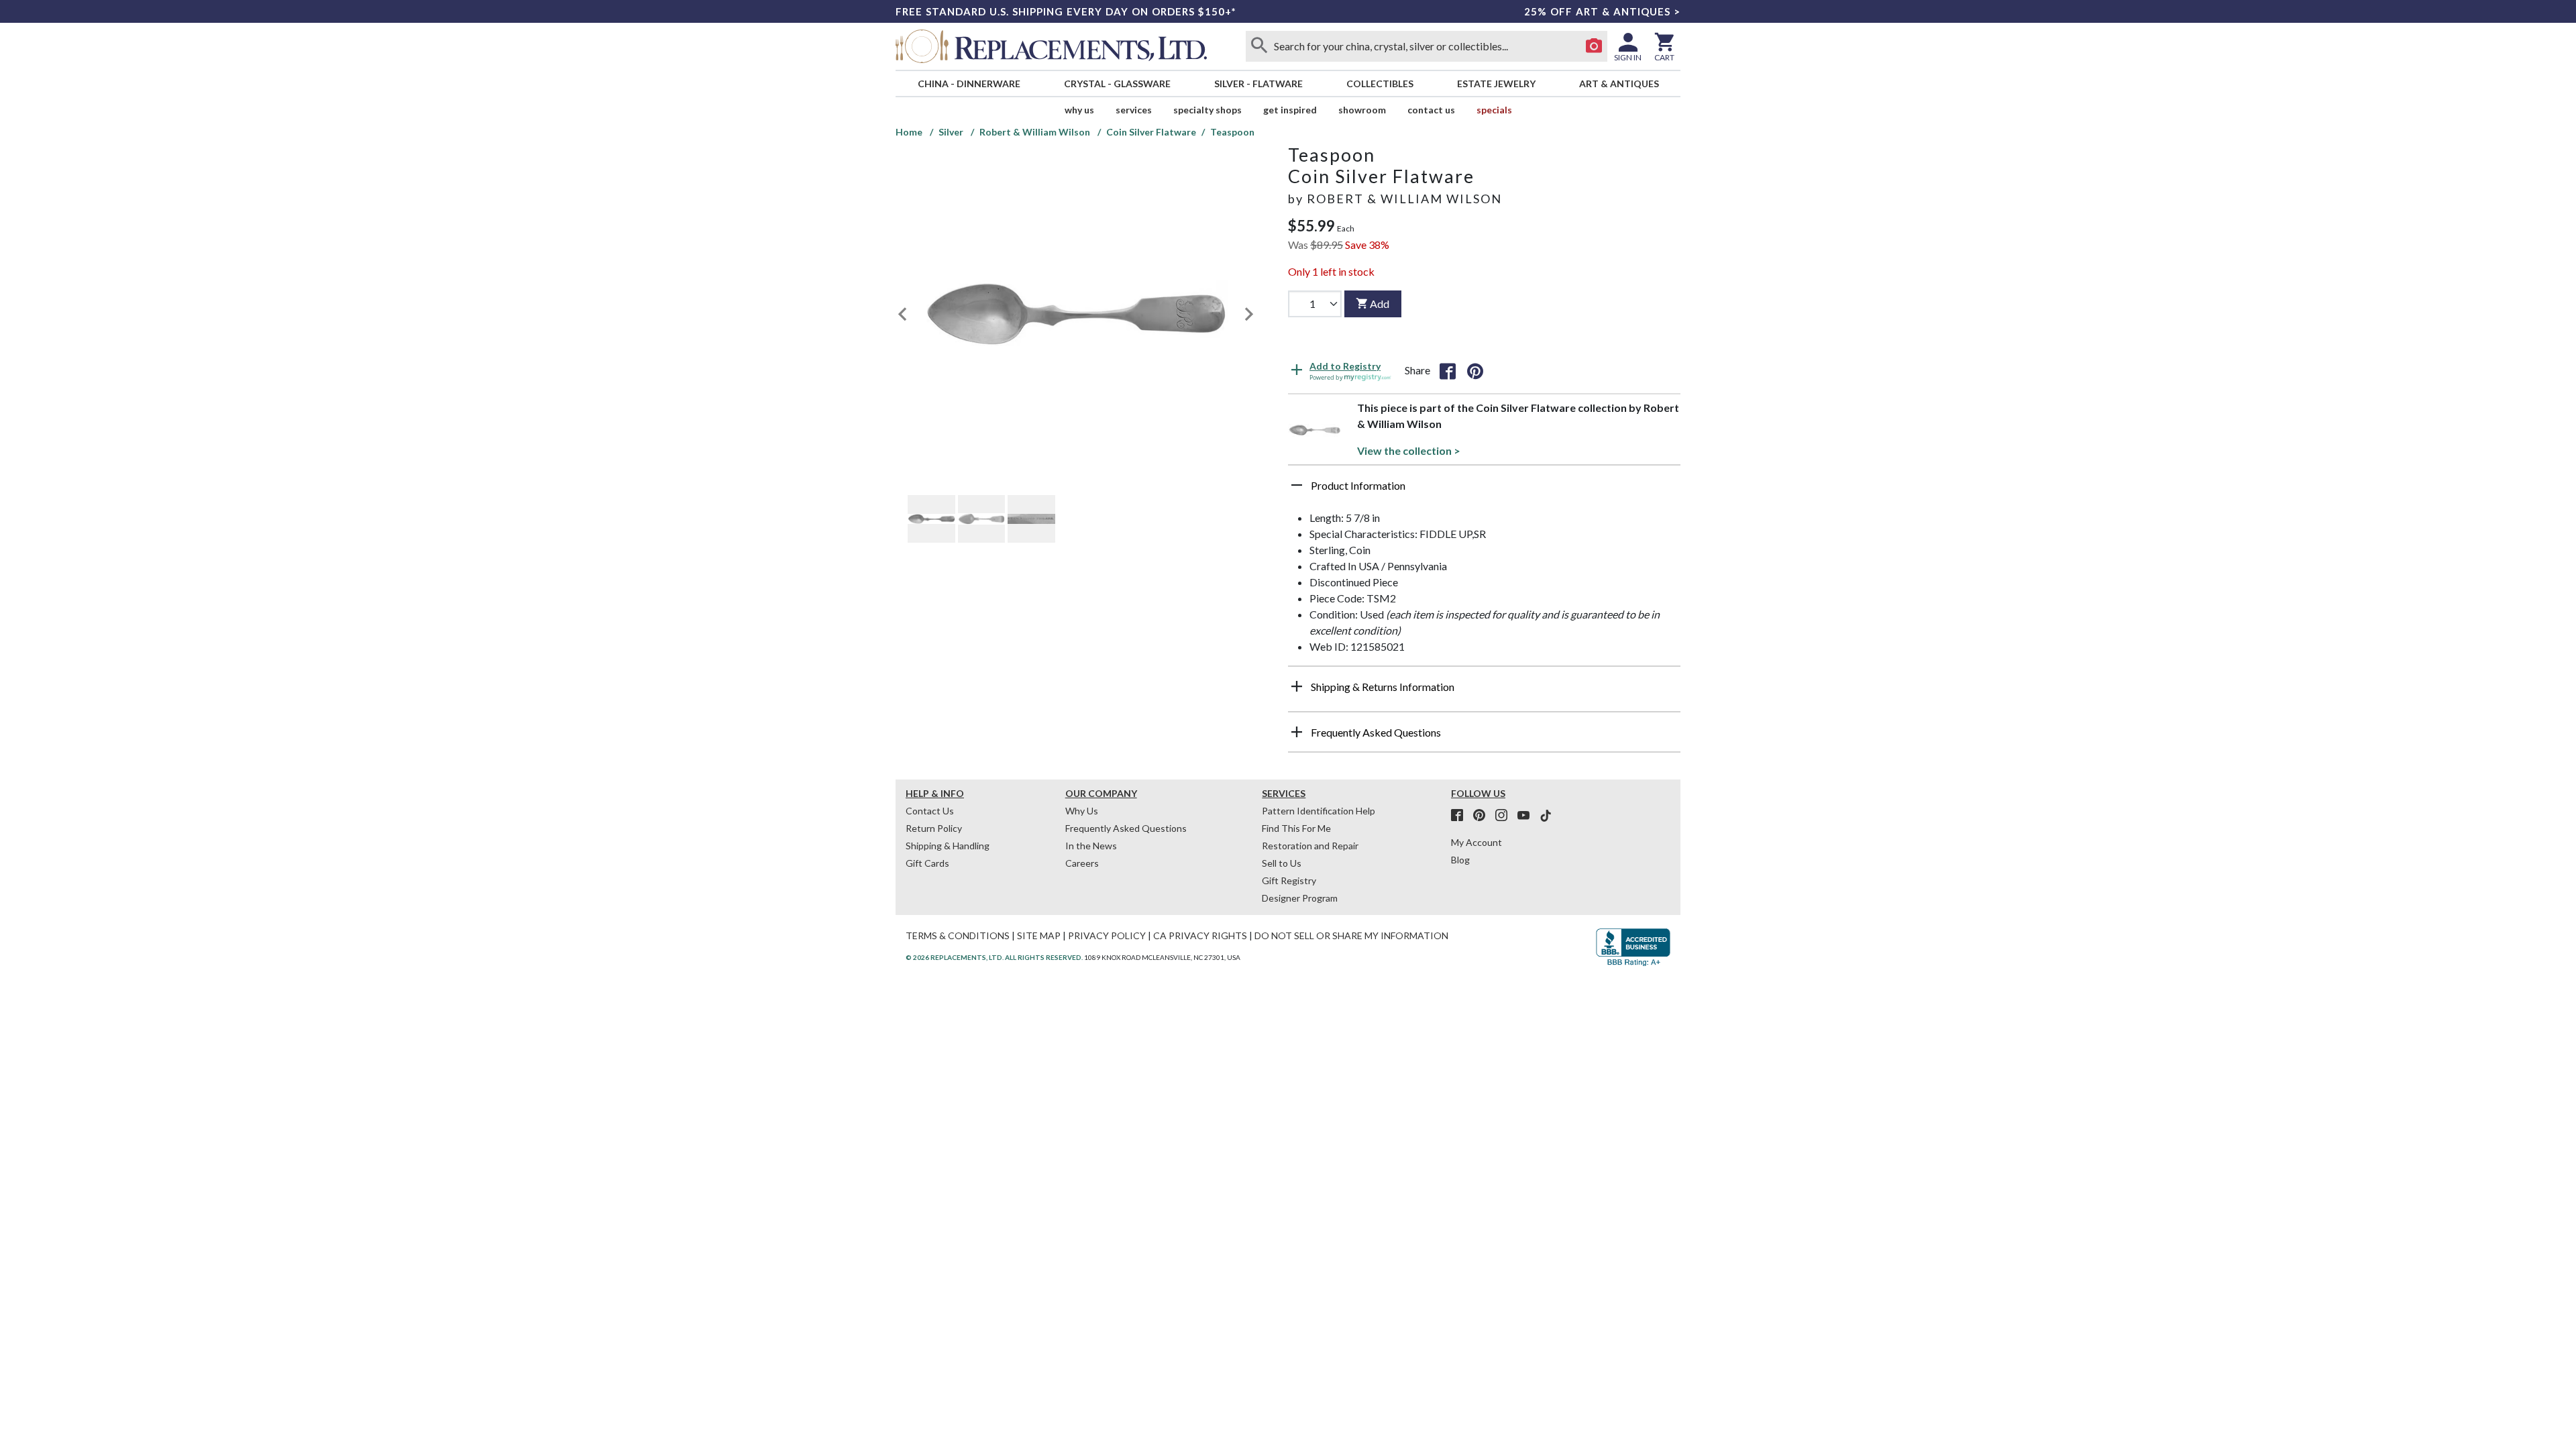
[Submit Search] (1259, 46)
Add (1380, 304)
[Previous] (902, 314)
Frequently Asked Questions (1126, 828)
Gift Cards (927, 863)
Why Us (1082, 811)
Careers (1082, 863)
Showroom (1362, 110)
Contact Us (1431, 110)
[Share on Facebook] (1448, 370)
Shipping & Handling (948, 846)
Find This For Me (1296, 828)
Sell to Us (1282, 863)
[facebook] (1461, 816)
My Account (1477, 842)
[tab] (931, 519)
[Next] (1249, 314)
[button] (1484, 490)
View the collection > (1409, 450)
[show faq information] (1297, 732)
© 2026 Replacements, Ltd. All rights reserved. (994, 957)
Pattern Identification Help (1319, 811)
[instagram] (1505, 816)
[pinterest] (1483, 816)
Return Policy (934, 828)
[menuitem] (969, 84)
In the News (1091, 846)
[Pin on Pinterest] (1475, 370)
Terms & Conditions (958, 935)
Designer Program (1300, 898)
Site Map (1039, 935)
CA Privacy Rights (1200, 935)
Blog (1460, 860)
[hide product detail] (1297, 485)
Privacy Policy (1107, 935)
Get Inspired (1290, 110)
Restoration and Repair (1310, 846)
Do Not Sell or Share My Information (1351, 935)
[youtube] (1527, 816)
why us (1079, 110)
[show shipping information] (1297, 686)
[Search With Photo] (1594, 46)
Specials (1494, 110)
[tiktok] (1546, 816)
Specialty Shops (1207, 110)
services (1134, 110)
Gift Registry (1289, 880)
